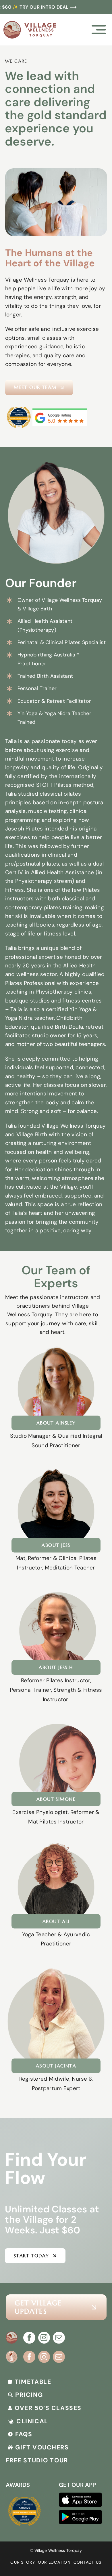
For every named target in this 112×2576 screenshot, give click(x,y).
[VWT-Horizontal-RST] (30, 24)
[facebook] (29, 2338)
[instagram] (44, 2338)
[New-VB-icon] (12, 2353)
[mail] (59, 2338)
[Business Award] (19, 406)
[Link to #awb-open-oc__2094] (99, 30)
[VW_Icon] (12, 2334)
